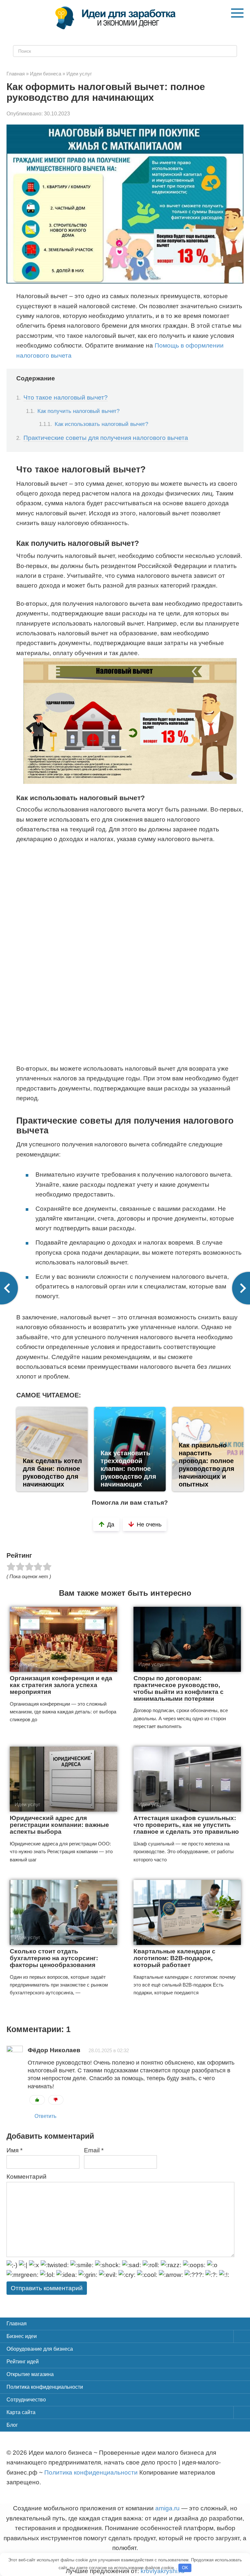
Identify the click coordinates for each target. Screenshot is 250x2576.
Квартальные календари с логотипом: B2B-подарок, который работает (174, 1958)
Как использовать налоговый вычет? (101, 424)
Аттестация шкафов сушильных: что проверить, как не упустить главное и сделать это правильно (186, 1825)
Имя (14, 2150)
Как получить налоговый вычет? (78, 411)
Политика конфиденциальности (45, 2387)
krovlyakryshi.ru (163, 2571)
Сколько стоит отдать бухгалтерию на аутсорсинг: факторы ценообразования (54, 1958)
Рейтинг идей (23, 2362)
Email (94, 2150)
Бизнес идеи (22, 2336)
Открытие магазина (30, 2374)
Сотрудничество (26, 2400)
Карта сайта (21, 2412)
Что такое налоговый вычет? (66, 397)
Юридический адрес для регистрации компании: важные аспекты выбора (59, 1825)
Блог (12, 2425)
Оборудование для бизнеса (40, 2349)
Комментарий (27, 2177)
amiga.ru (167, 2508)
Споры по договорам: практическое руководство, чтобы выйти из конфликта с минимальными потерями (179, 1688)
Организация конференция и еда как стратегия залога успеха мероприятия (61, 1685)
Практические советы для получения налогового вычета (106, 438)
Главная (17, 2324)
